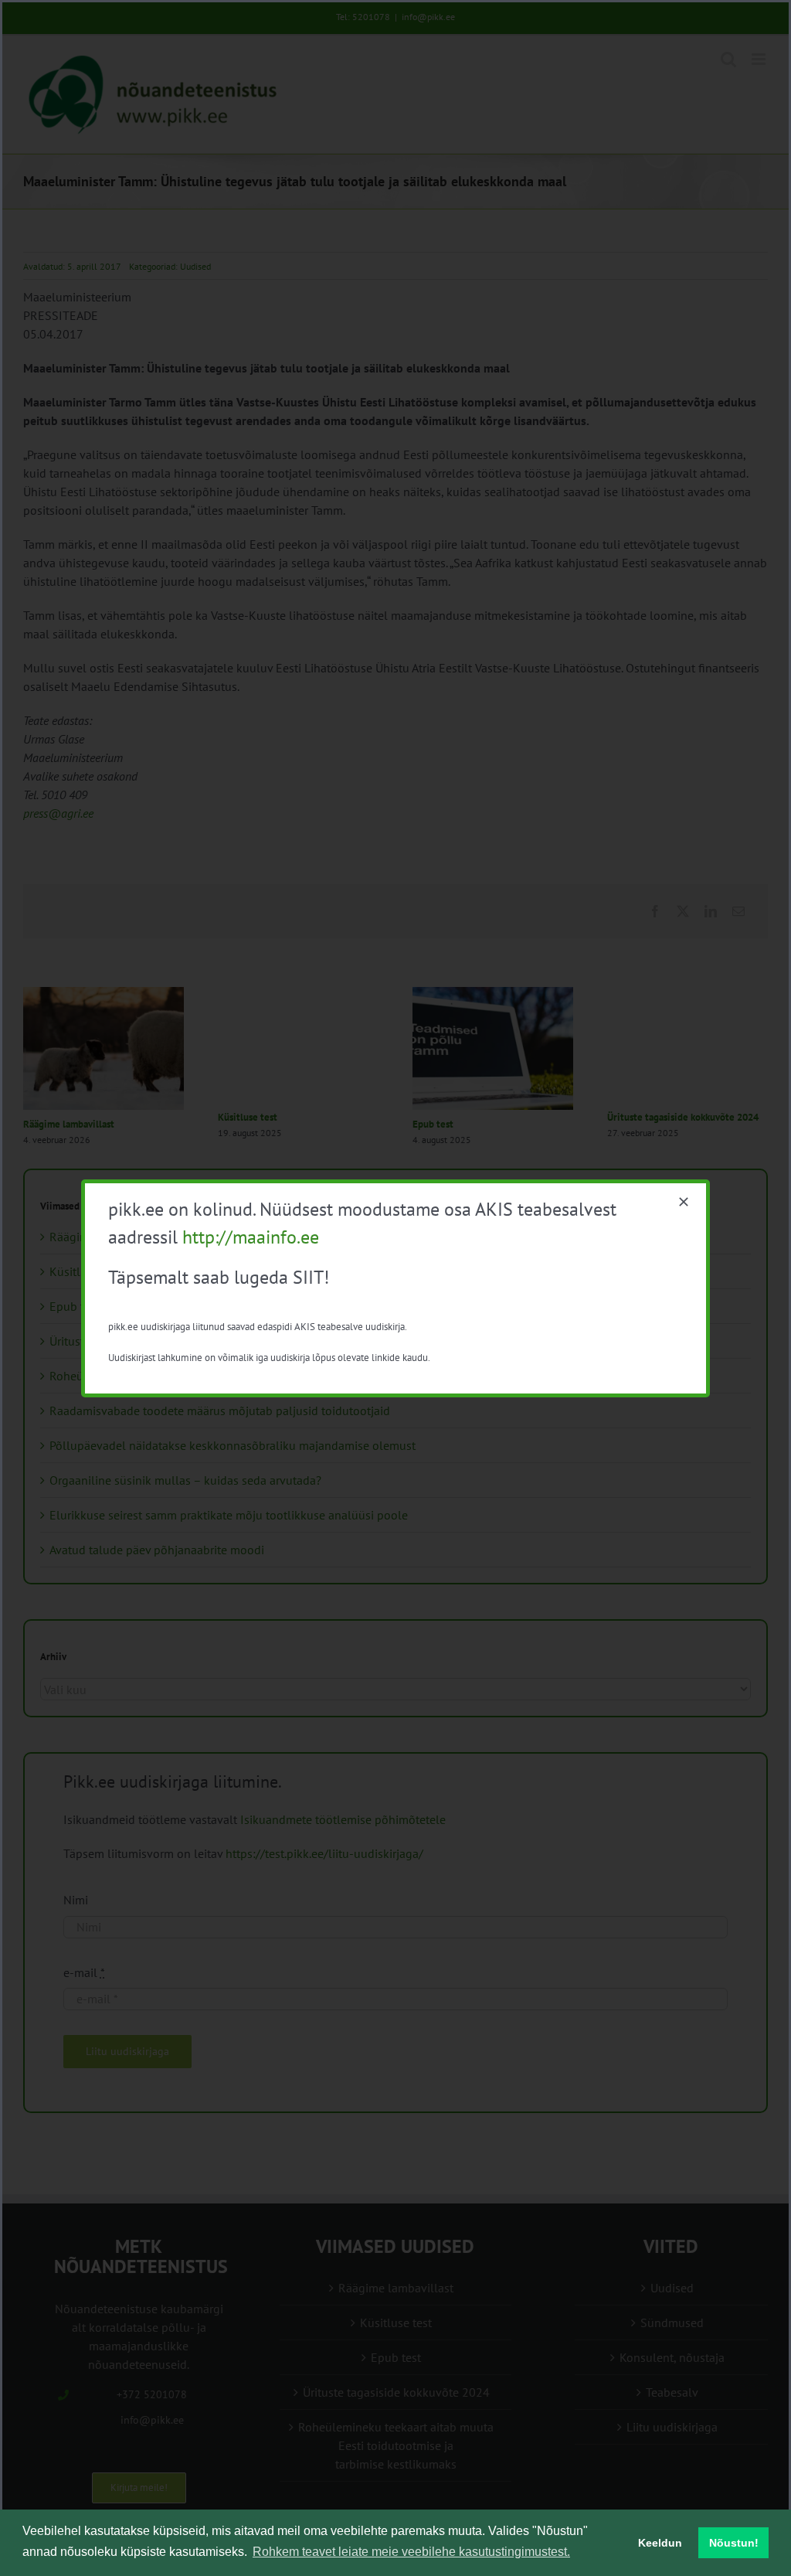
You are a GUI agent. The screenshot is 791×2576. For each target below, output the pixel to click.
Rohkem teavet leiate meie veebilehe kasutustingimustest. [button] (411, 2552)
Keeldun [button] (660, 2543)
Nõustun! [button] (734, 2543)
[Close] (684, 1202)
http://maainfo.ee (251, 1237)
